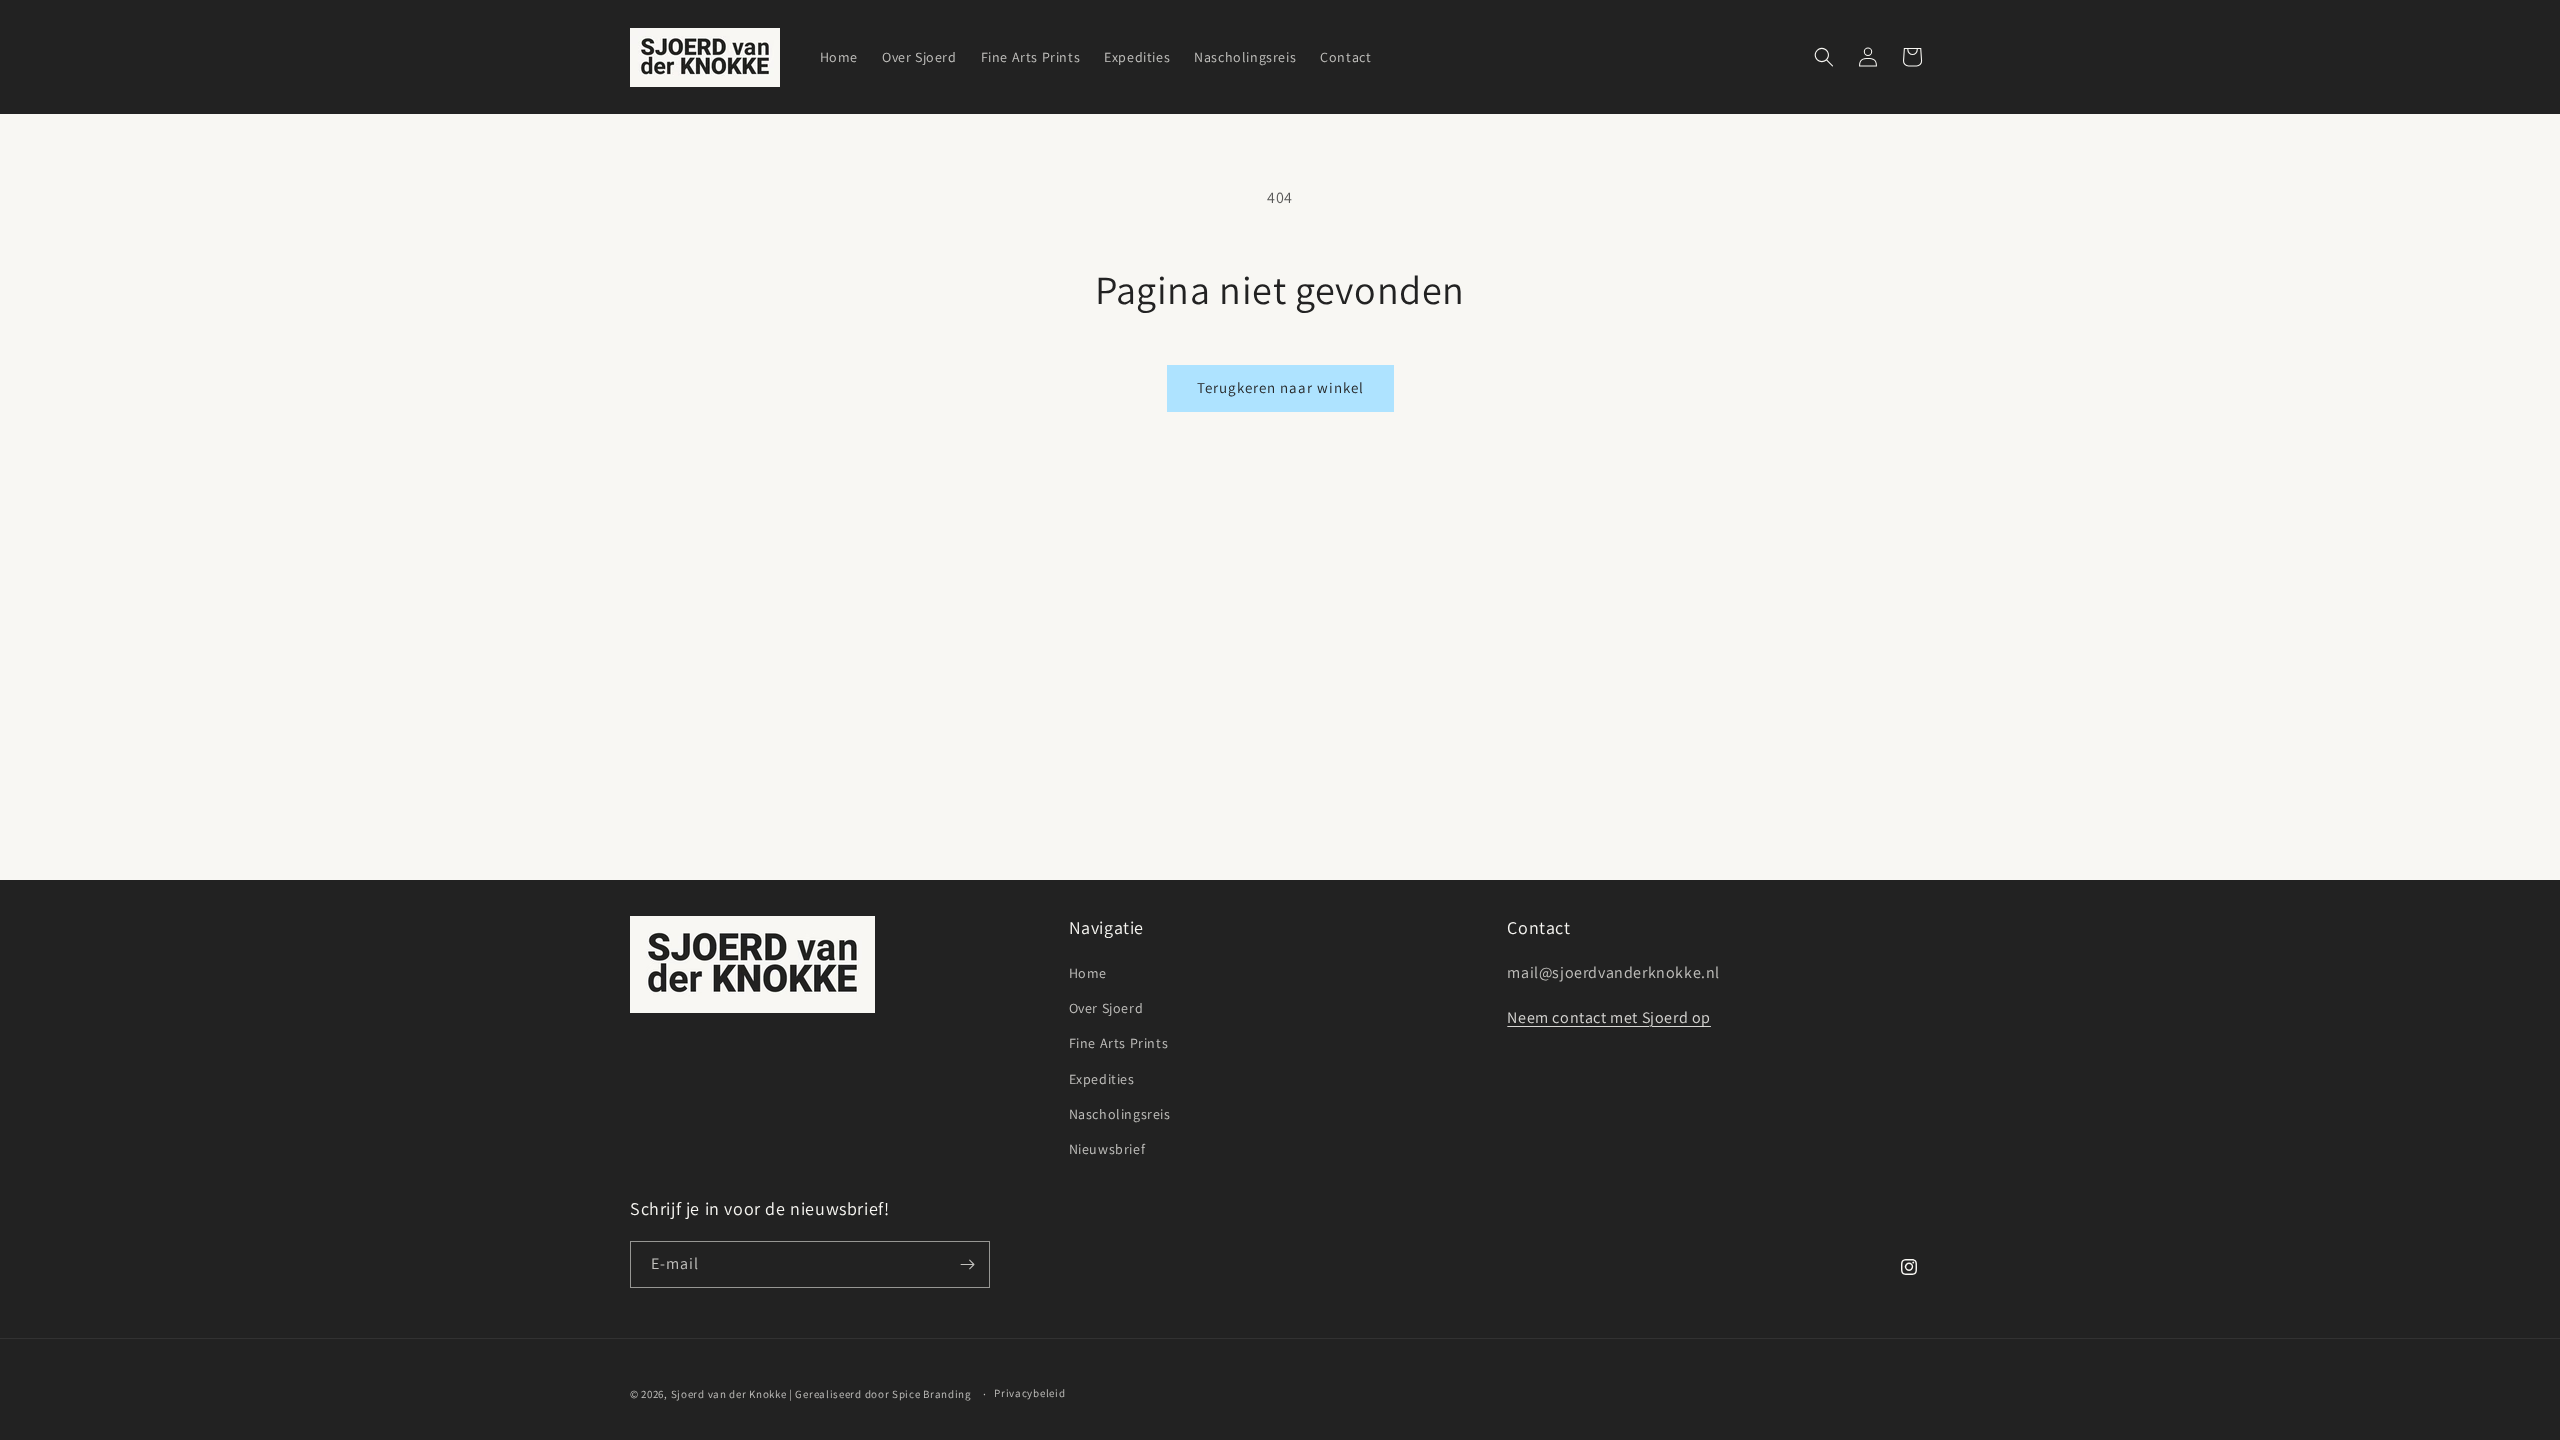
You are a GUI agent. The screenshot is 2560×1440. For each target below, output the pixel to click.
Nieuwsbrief (1107, 1149)
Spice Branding (932, 1394)
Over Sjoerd (1106, 1008)
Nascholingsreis (1120, 1114)
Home (1088, 973)
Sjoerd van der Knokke (729, 1394)
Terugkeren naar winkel (1280, 387)
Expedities (1102, 1079)
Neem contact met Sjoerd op (1609, 1017)
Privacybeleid (1029, 1393)
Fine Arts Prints (1119, 1043)
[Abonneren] (967, 1264)
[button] (1824, 57)
